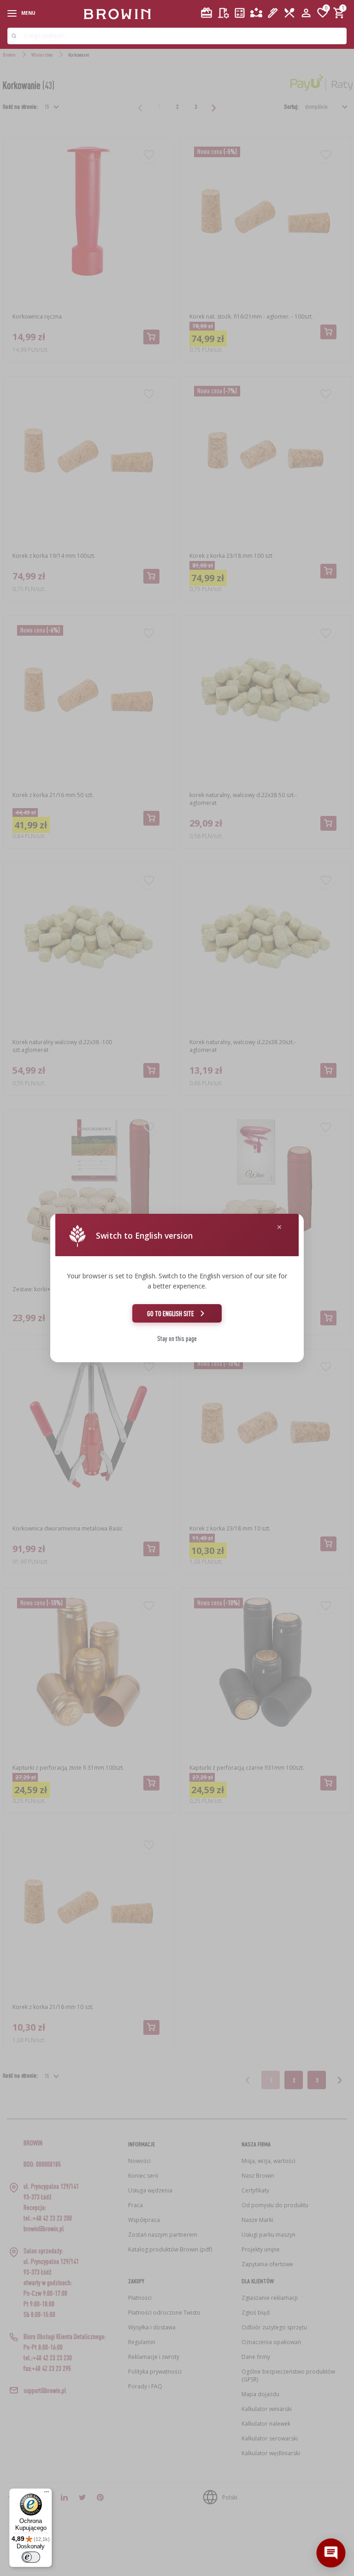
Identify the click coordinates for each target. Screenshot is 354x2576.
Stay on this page (177, 1338)
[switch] (31, 2557)
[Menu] (47, 2494)
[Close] (279, 1227)
